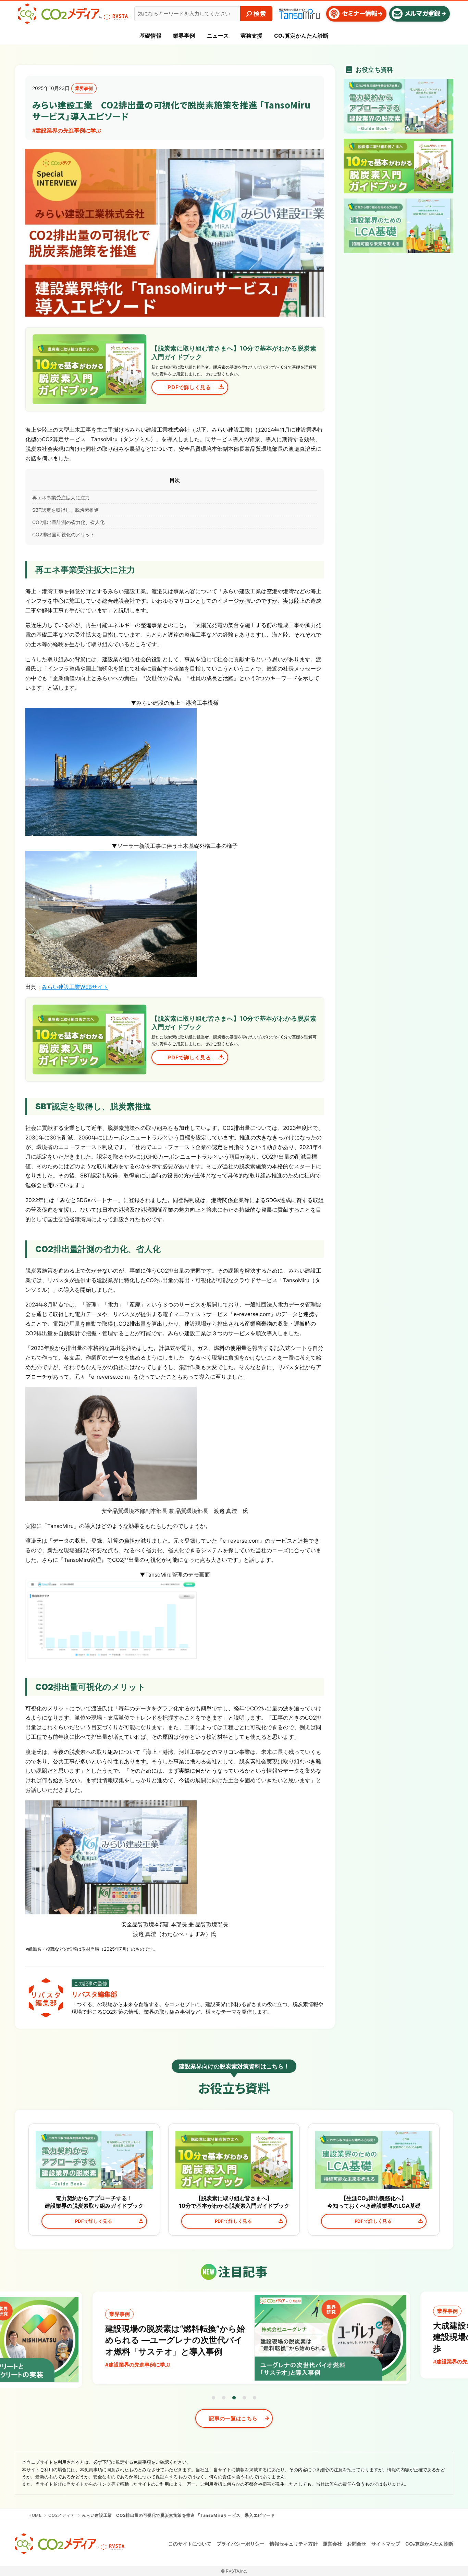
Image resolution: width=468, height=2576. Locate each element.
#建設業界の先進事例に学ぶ (67, 131)
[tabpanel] (234, 2338)
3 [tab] (234, 2398)
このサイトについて (190, 2544)
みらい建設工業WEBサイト (75, 987)
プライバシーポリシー (241, 2544)
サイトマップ (386, 2544)
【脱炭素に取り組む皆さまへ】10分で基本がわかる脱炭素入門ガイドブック (234, 2202)
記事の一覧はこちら (233, 2418)
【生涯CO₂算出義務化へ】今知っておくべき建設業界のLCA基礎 (374, 2202)
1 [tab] (213, 2398)
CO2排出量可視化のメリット (64, 534)
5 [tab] (255, 2398)
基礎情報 (150, 36)
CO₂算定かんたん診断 (301, 36)
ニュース (218, 36)
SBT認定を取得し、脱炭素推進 (66, 510)
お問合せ (357, 2544)
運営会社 (332, 2544)
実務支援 (251, 36)
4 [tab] (244, 2398)
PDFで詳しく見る (94, 2221)
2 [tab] (224, 2398)
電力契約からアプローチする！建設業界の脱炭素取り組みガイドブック (94, 2202)
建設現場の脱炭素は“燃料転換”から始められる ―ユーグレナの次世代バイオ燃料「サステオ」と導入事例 (158, 2340)
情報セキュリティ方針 (294, 2544)
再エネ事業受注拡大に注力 (61, 498)
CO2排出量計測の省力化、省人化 (68, 522)
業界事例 (184, 36)
